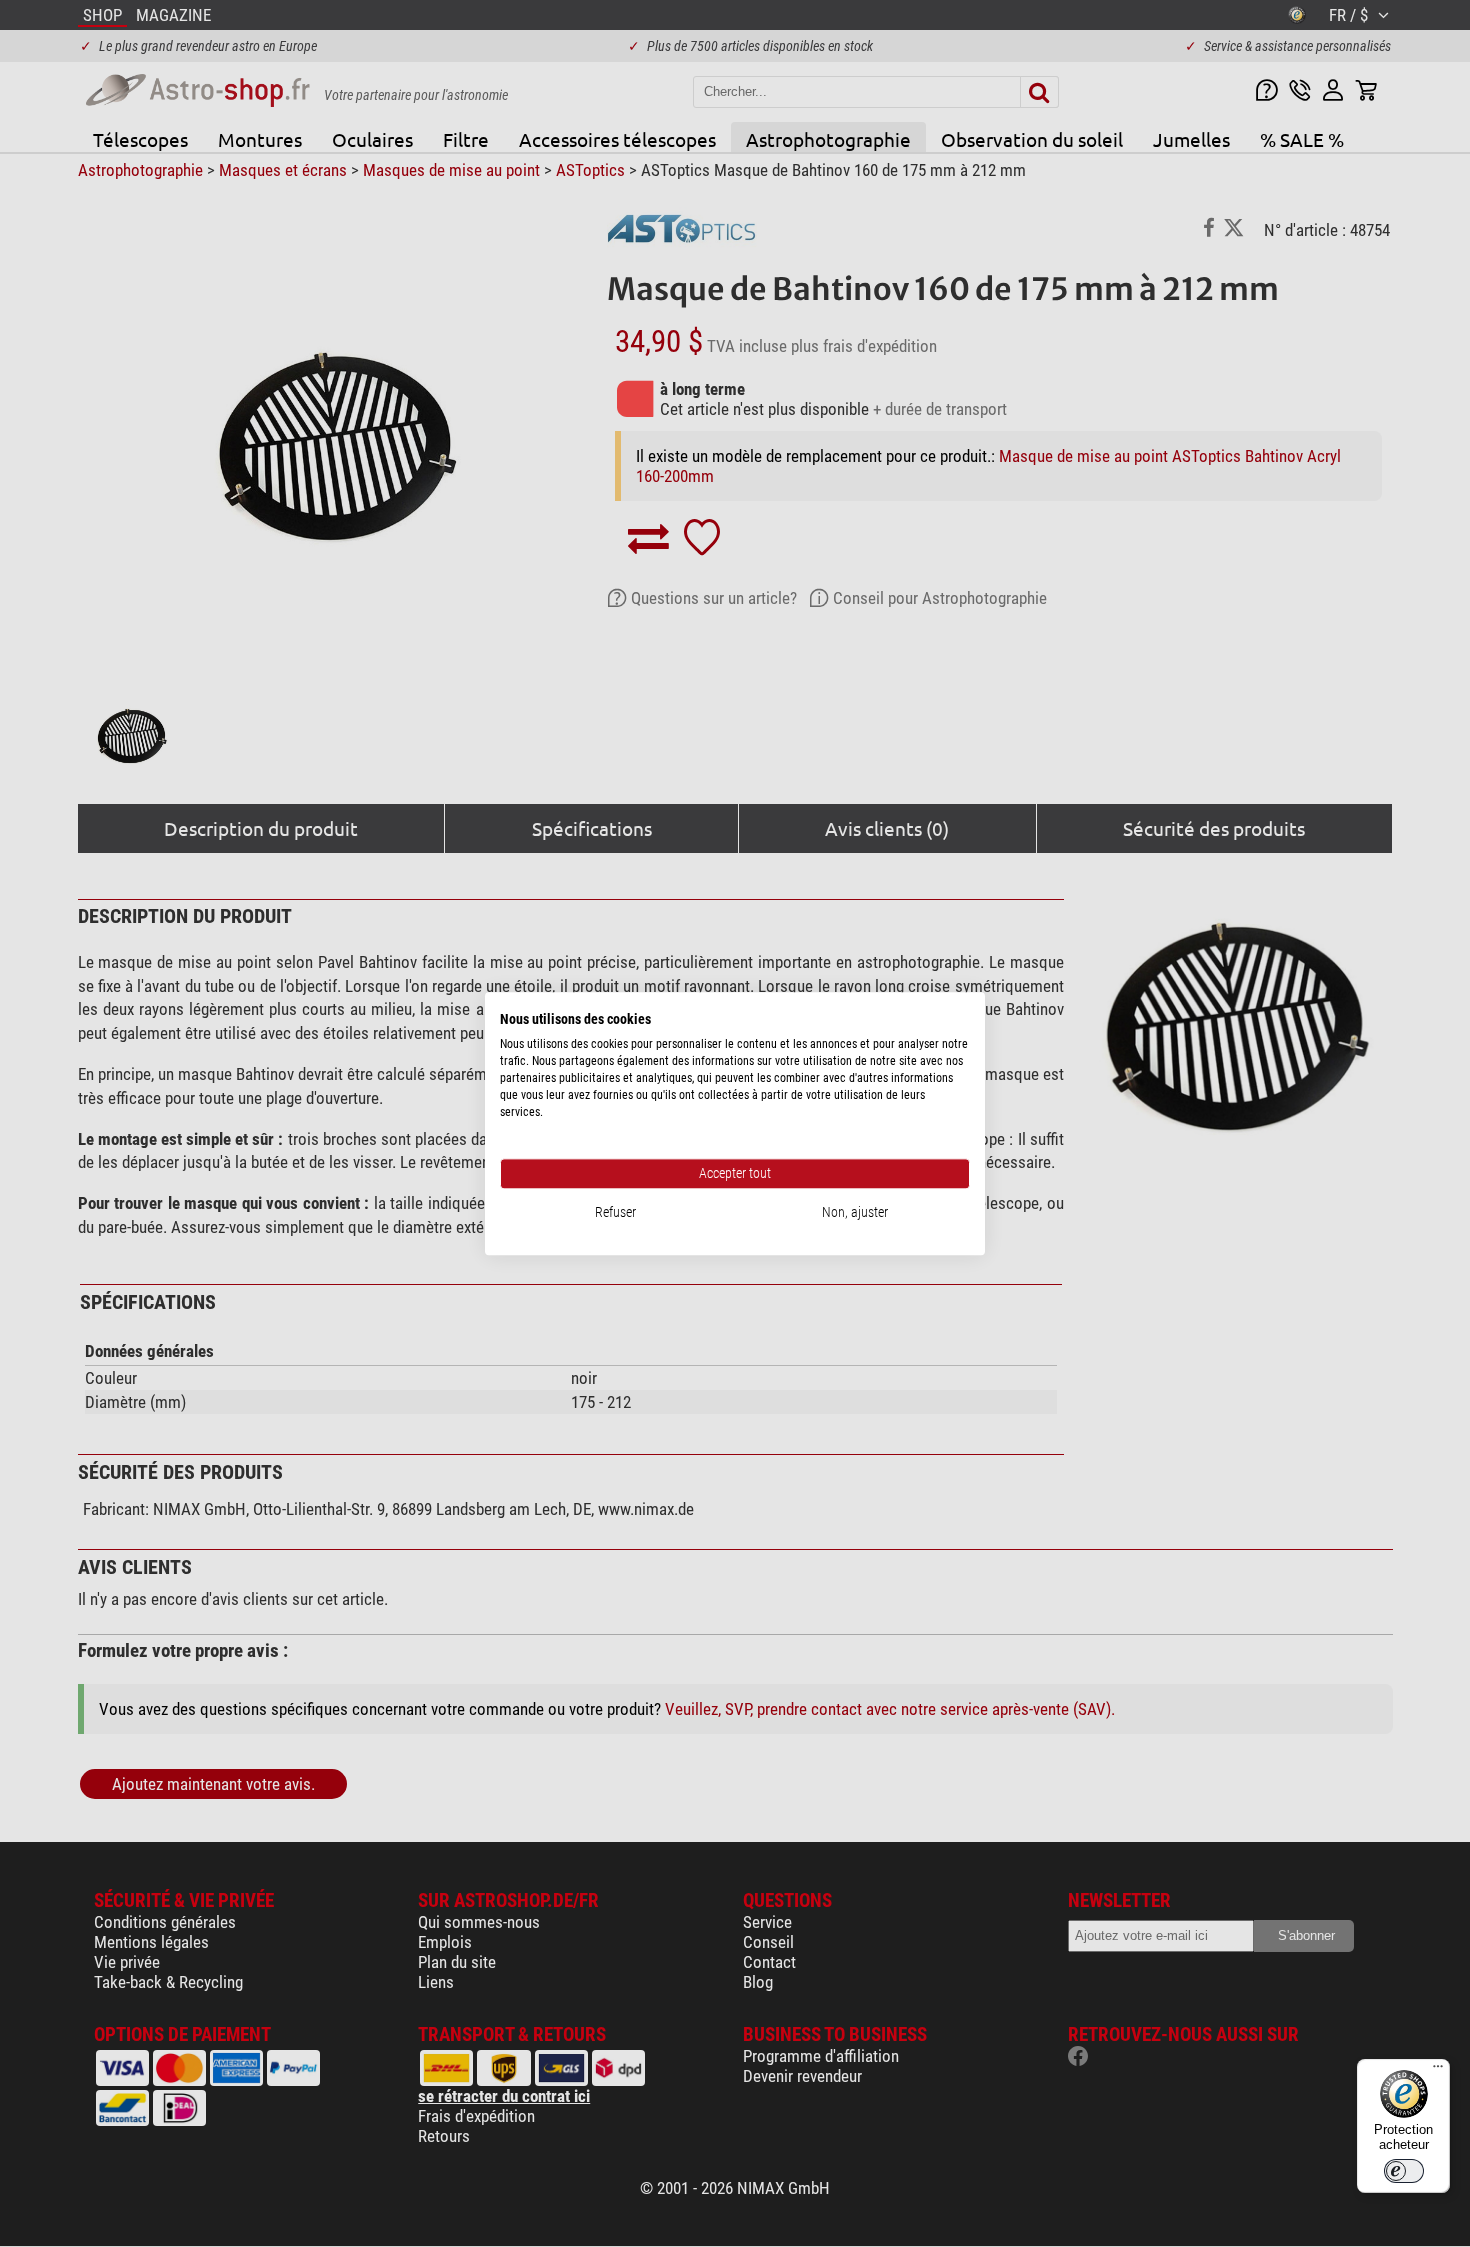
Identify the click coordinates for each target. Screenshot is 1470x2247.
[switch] (1404, 2171)
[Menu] (1438, 2071)
